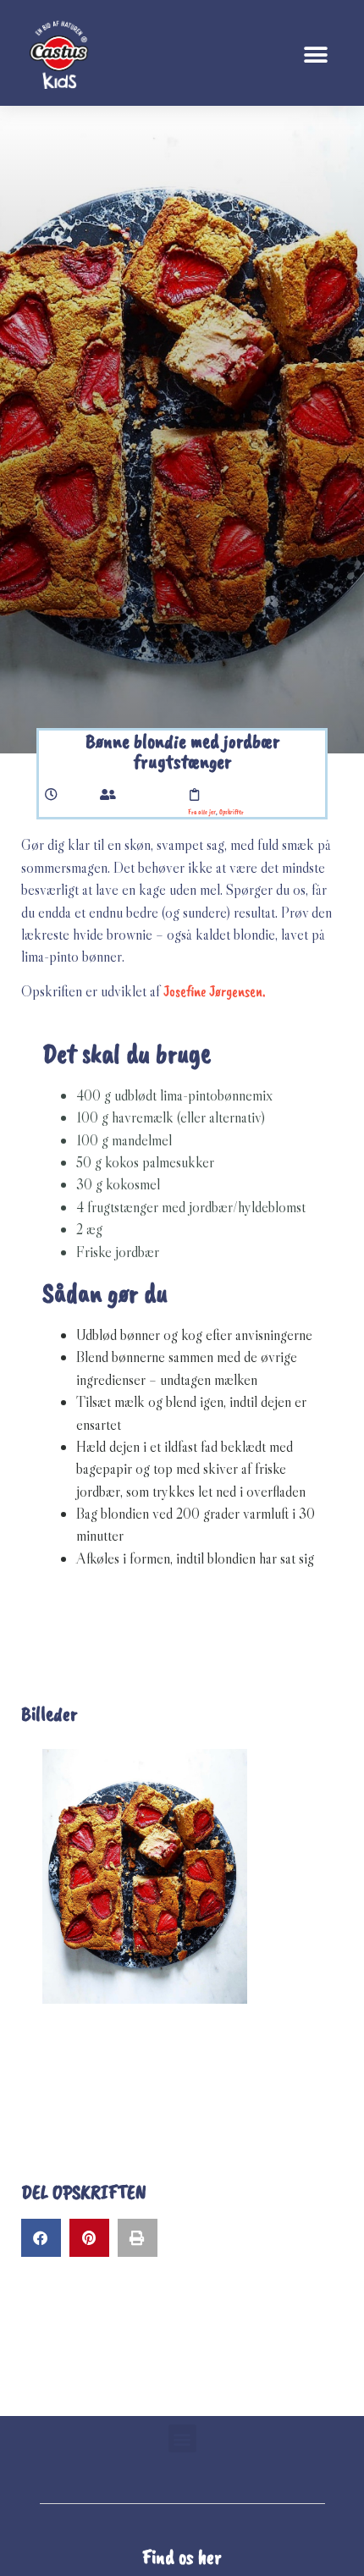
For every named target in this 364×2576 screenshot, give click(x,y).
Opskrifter (232, 812)
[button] (315, 55)
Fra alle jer (202, 812)
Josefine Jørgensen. (215, 991)
